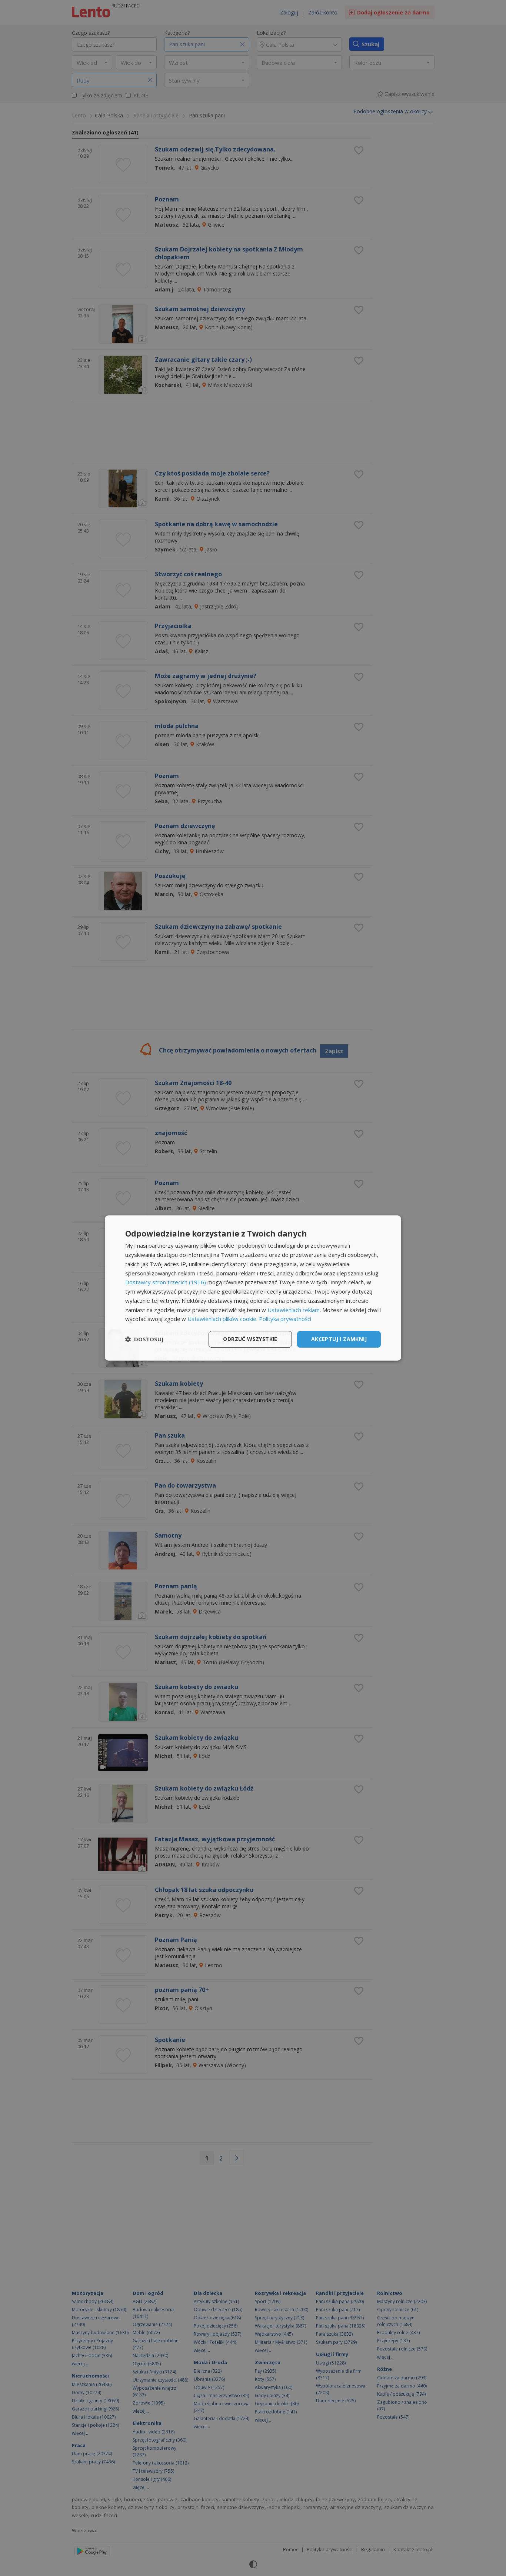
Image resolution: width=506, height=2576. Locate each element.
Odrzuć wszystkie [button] (250, 1339)
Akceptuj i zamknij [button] (339, 1339)
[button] (144, 1339)
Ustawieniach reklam (294, 1310)
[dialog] (253, 1288)
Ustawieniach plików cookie (222, 1319)
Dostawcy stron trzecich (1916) (166, 1282)
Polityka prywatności (285, 1319)
